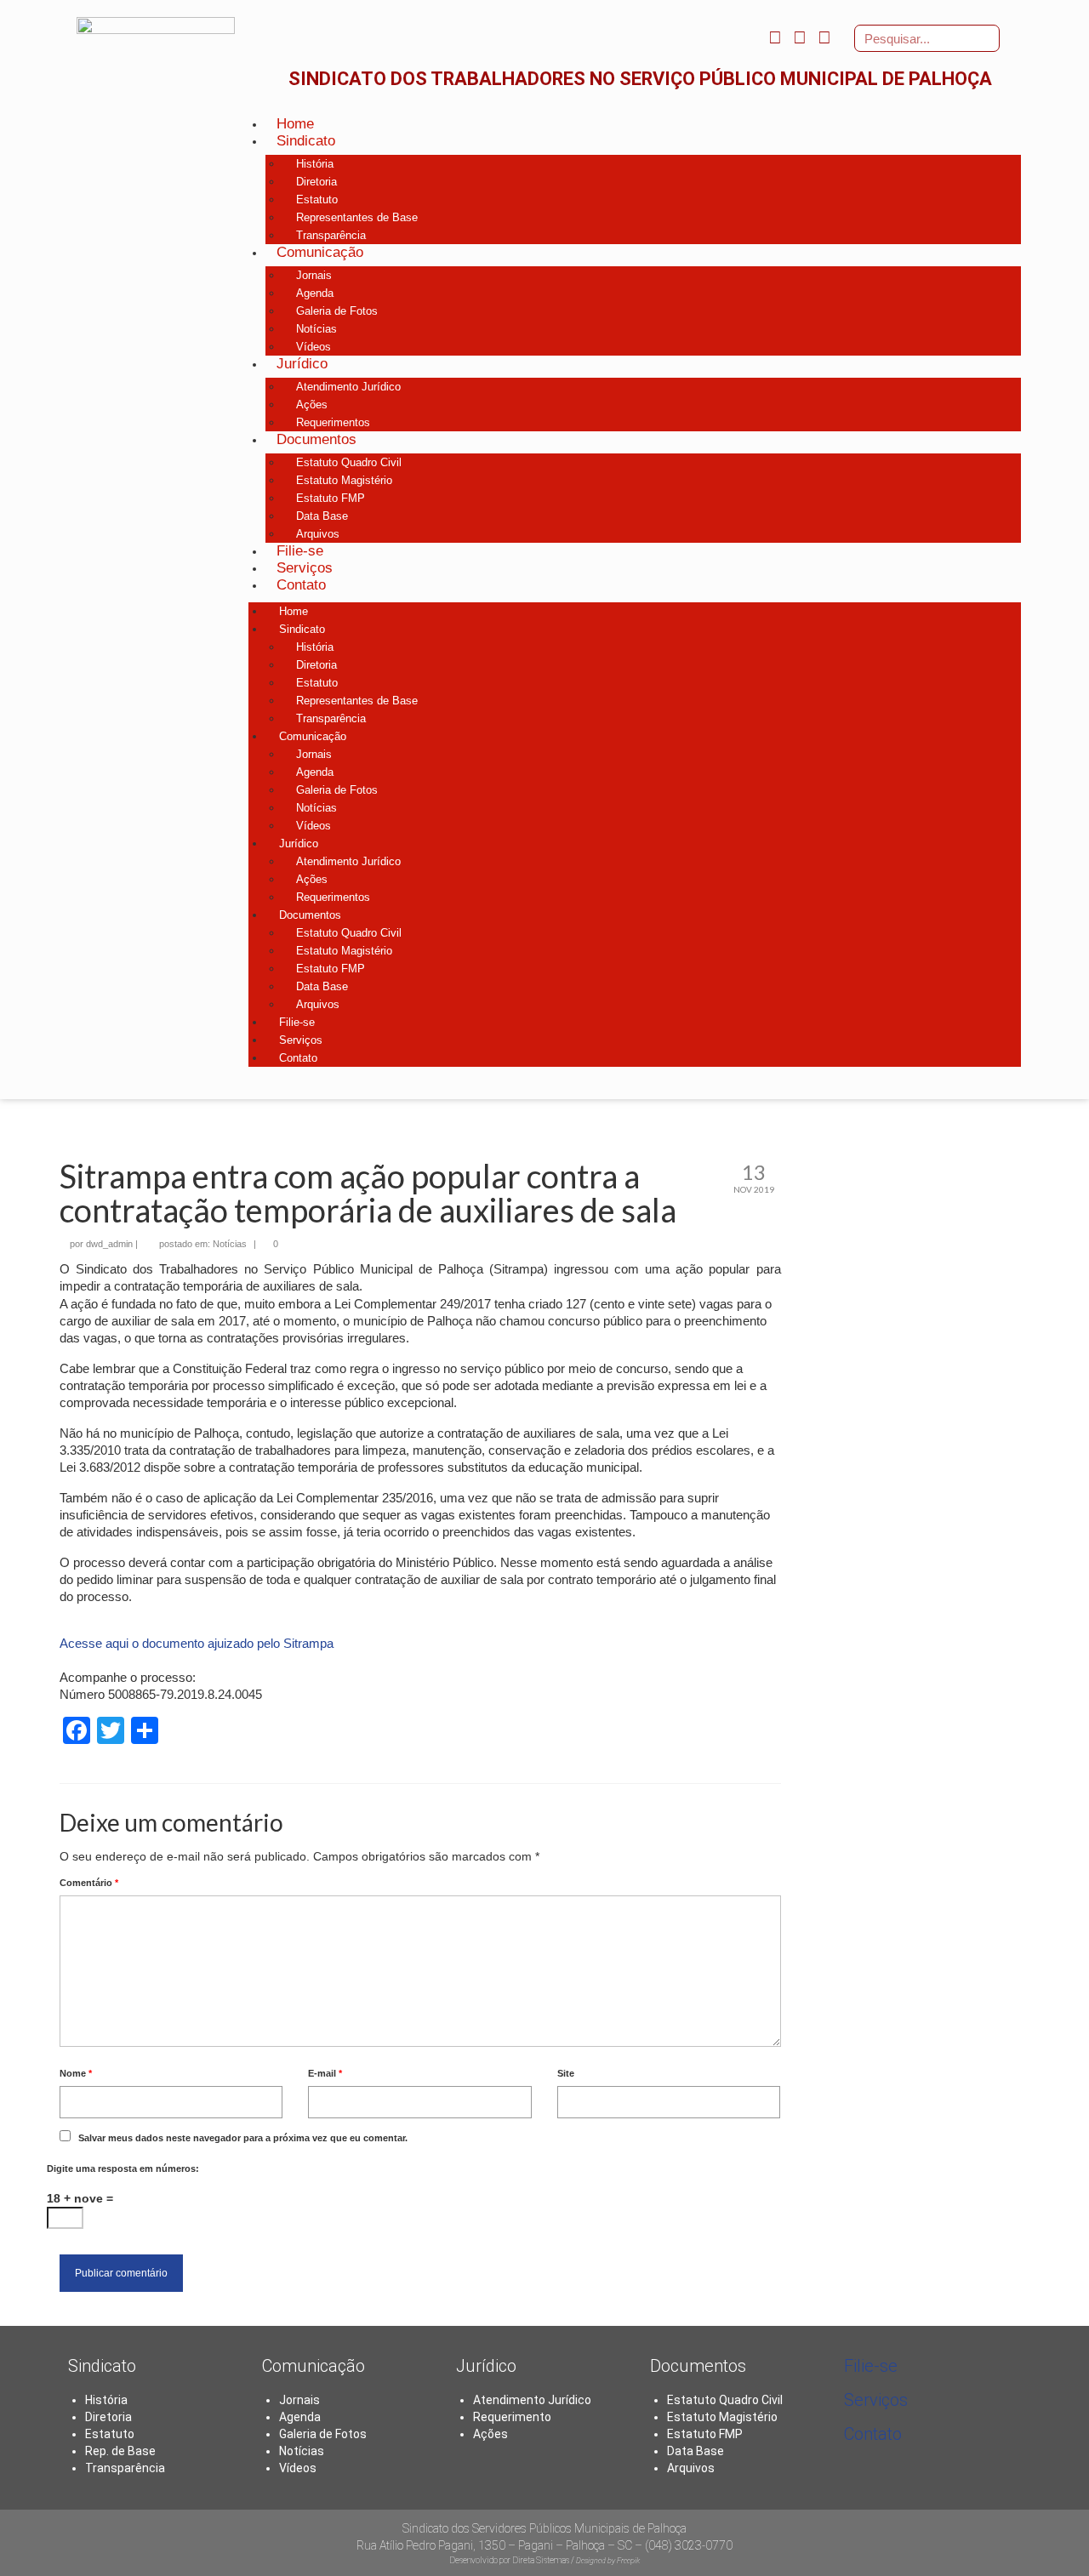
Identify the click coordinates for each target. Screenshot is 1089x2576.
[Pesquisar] (985, 38)
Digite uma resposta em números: (123, 2169)
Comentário (89, 1883)
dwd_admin (109, 1244)
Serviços (876, 2400)
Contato (873, 2434)
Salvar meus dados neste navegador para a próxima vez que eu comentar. (243, 2138)
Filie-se (871, 2366)
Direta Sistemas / (544, 2560)
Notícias (230, 1244)
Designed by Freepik (608, 2561)
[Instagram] (799, 37)
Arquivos (691, 2468)
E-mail (325, 2073)
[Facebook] (775, 37)
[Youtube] (825, 37)
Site (566, 2073)
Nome (76, 2073)
